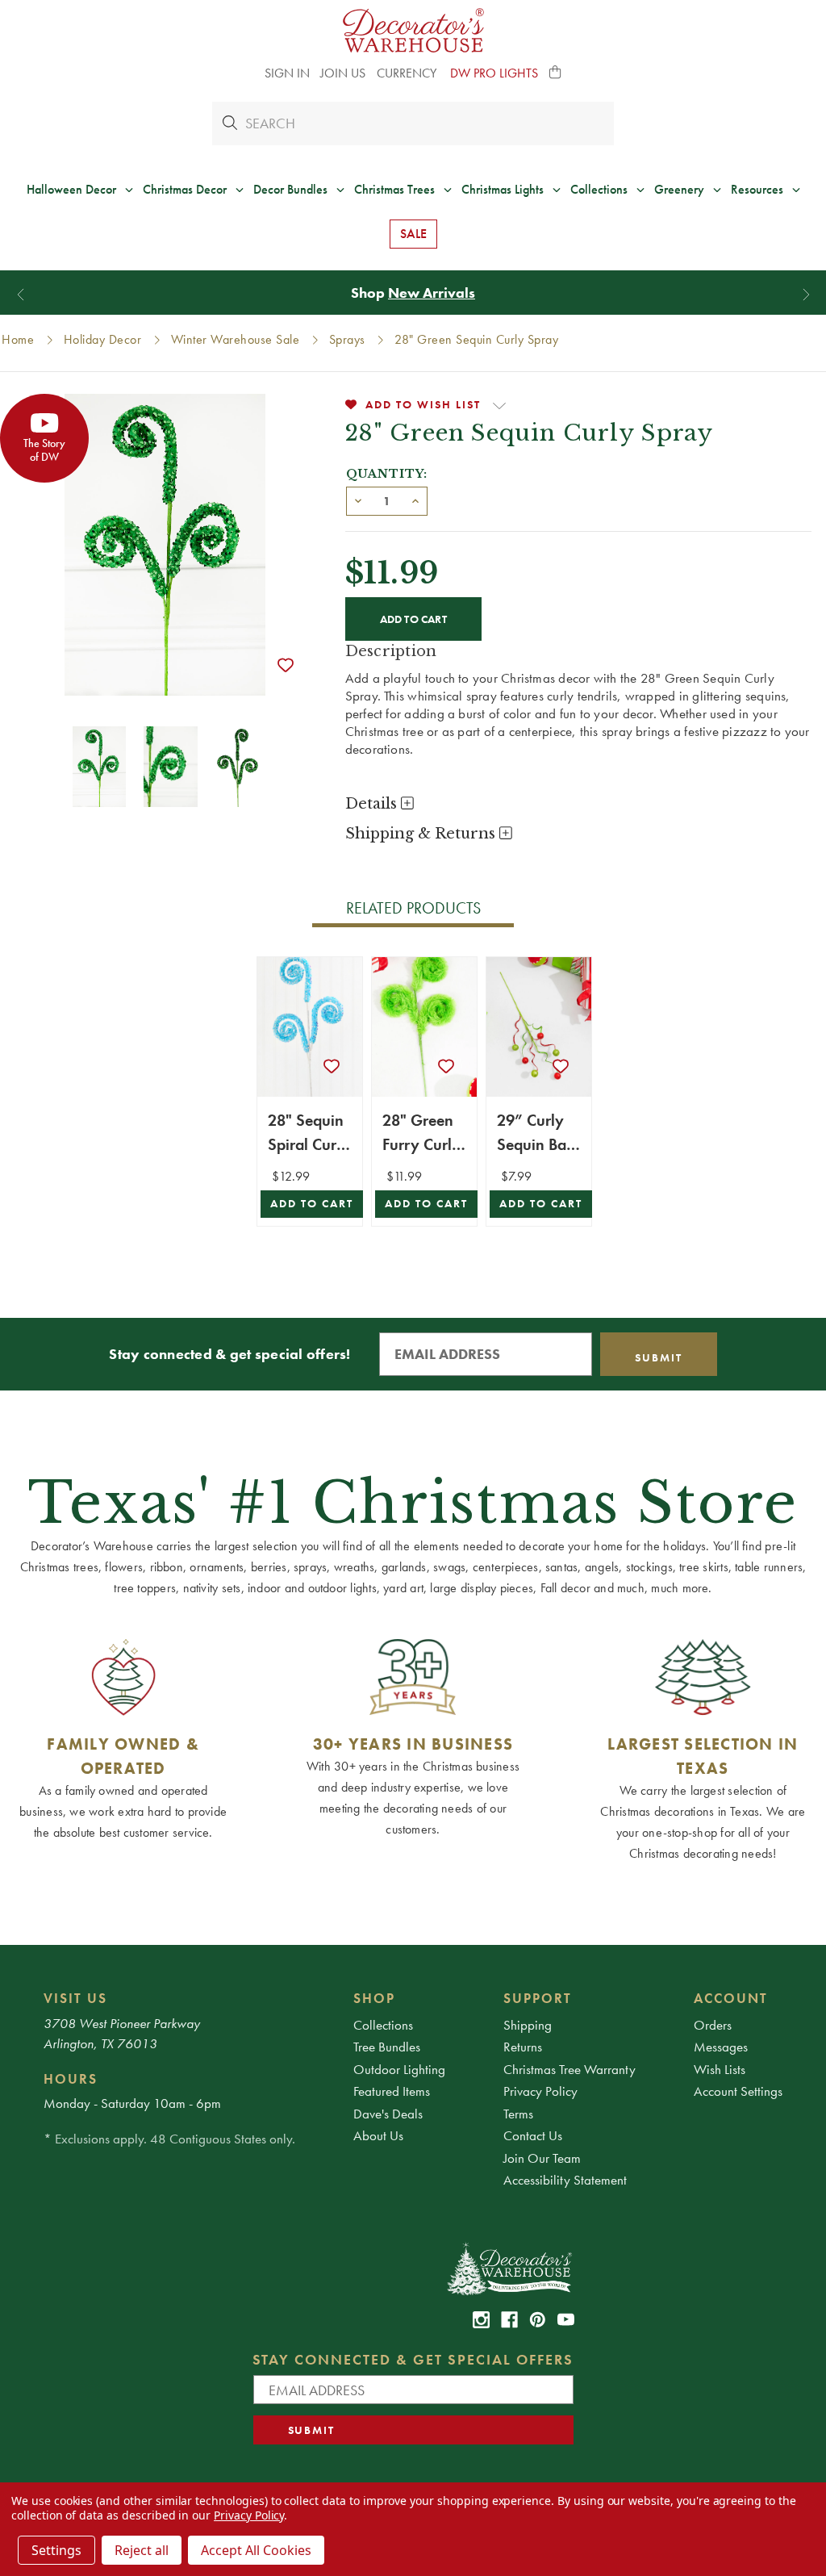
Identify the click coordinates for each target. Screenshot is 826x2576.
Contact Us (533, 2135)
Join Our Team (542, 2158)
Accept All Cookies (256, 2550)
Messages (721, 2047)
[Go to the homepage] (413, 30)
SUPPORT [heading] (538, 1998)
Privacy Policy (540, 2091)
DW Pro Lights (494, 73)
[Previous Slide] (21, 294)
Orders (713, 2025)
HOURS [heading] (71, 2079)
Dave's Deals (388, 2114)
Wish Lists (720, 2069)
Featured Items (392, 2091)
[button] (556, 73)
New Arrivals (432, 293)
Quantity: (387, 474)
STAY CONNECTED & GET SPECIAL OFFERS (413, 2359)
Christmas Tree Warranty (569, 2069)
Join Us (343, 73)
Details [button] (373, 804)
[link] (481, 2320)
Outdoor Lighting (399, 2069)
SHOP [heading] (374, 1998)
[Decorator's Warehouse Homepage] (509, 2268)
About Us (378, 2135)
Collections (383, 2025)
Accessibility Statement (565, 2180)
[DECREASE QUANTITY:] (358, 500)
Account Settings (738, 2091)
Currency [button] (408, 73)
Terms (518, 2114)
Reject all (142, 2550)
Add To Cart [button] (312, 1204)
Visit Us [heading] (75, 1998)
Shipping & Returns (422, 834)
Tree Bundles (387, 2047)
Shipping (528, 2025)
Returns (523, 2047)
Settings (56, 2550)
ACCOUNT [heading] (731, 1998)
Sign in (287, 73)
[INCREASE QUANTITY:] (415, 500)
